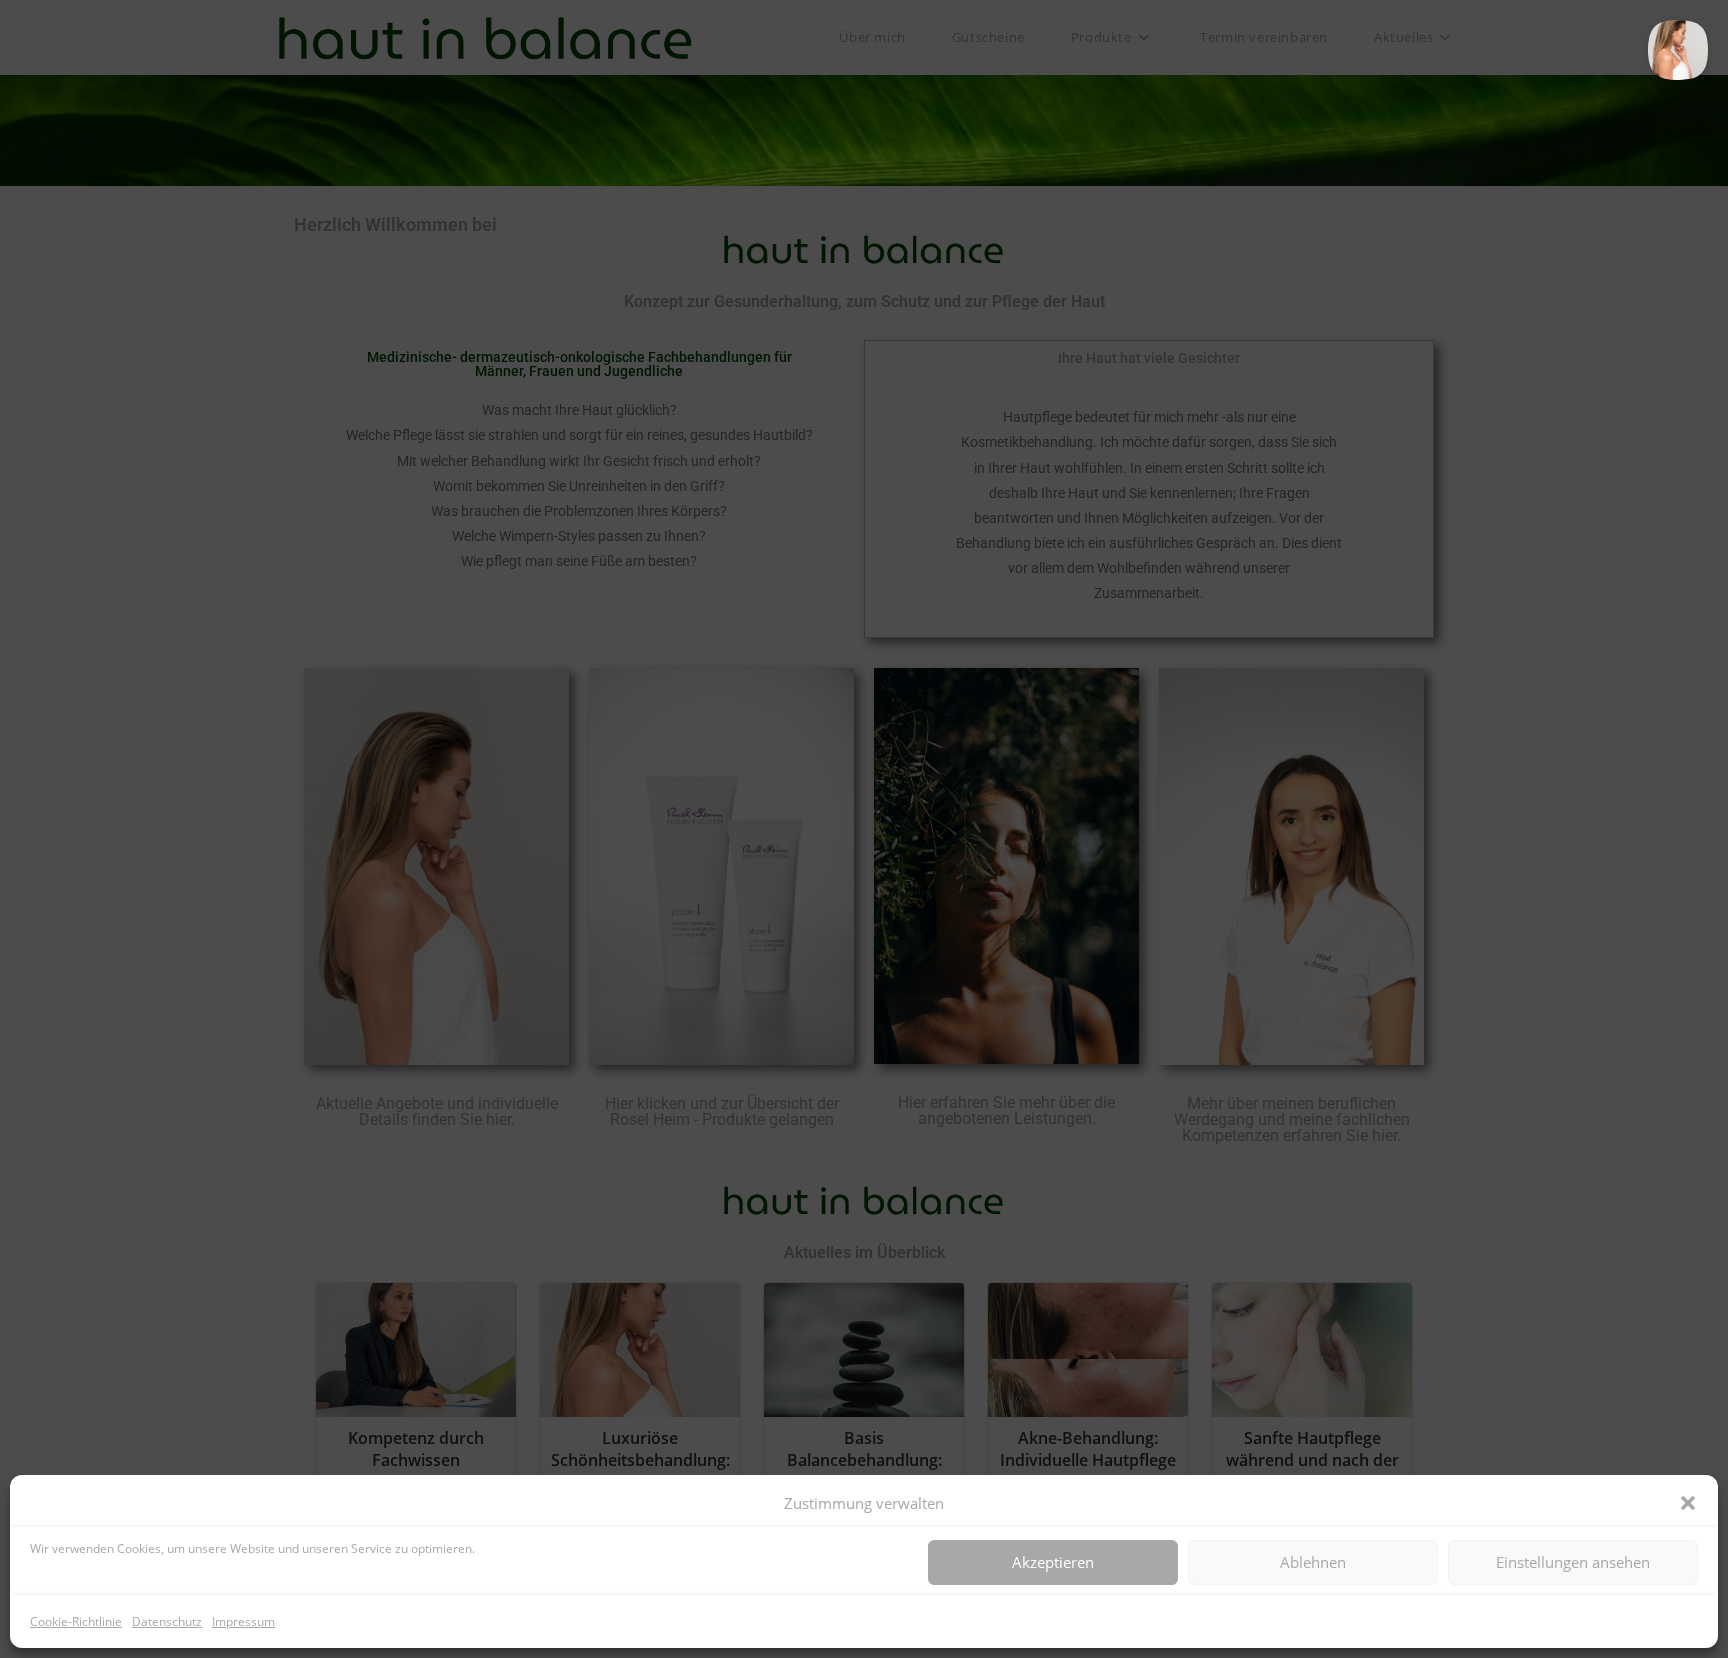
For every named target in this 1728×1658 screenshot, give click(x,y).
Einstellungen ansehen (1573, 1562)
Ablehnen (1313, 1562)
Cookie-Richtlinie (76, 1621)
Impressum (243, 1621)
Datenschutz (167, 1621)
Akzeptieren (1053, 1562)
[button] (1688, 1503)
